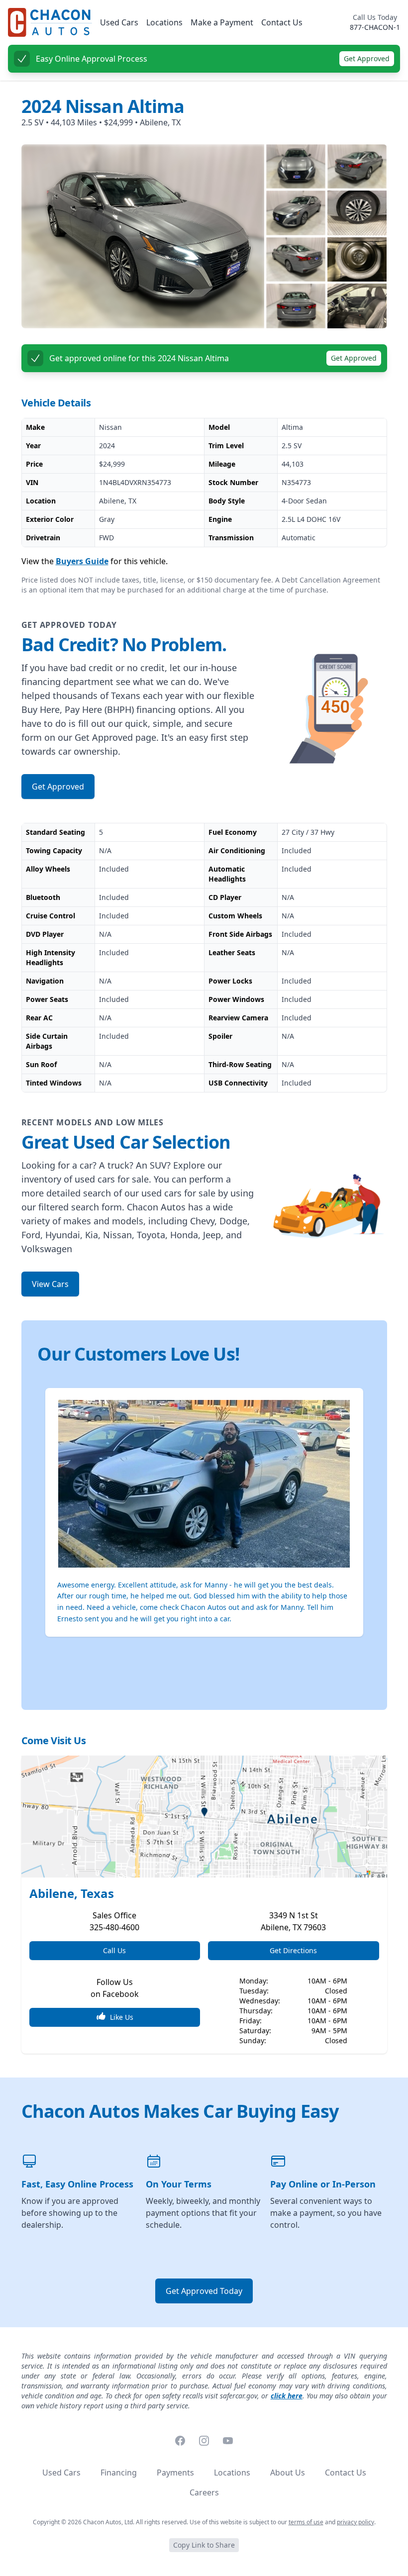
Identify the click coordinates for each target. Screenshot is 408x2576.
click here (287, 2396)
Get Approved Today (204, 2291)
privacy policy (356, 2522)
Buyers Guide (82, 561)
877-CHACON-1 (375, 27)
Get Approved (367, 58)
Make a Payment (222, 22)
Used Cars (119, 22)
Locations (164, 22)
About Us (288, 2473)
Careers (204, 2492)
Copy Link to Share (204, 2545)
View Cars (50, 1284)
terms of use (306, 2522)
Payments (175, 2473)
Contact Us (282, 22)
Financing (119, 2473)
